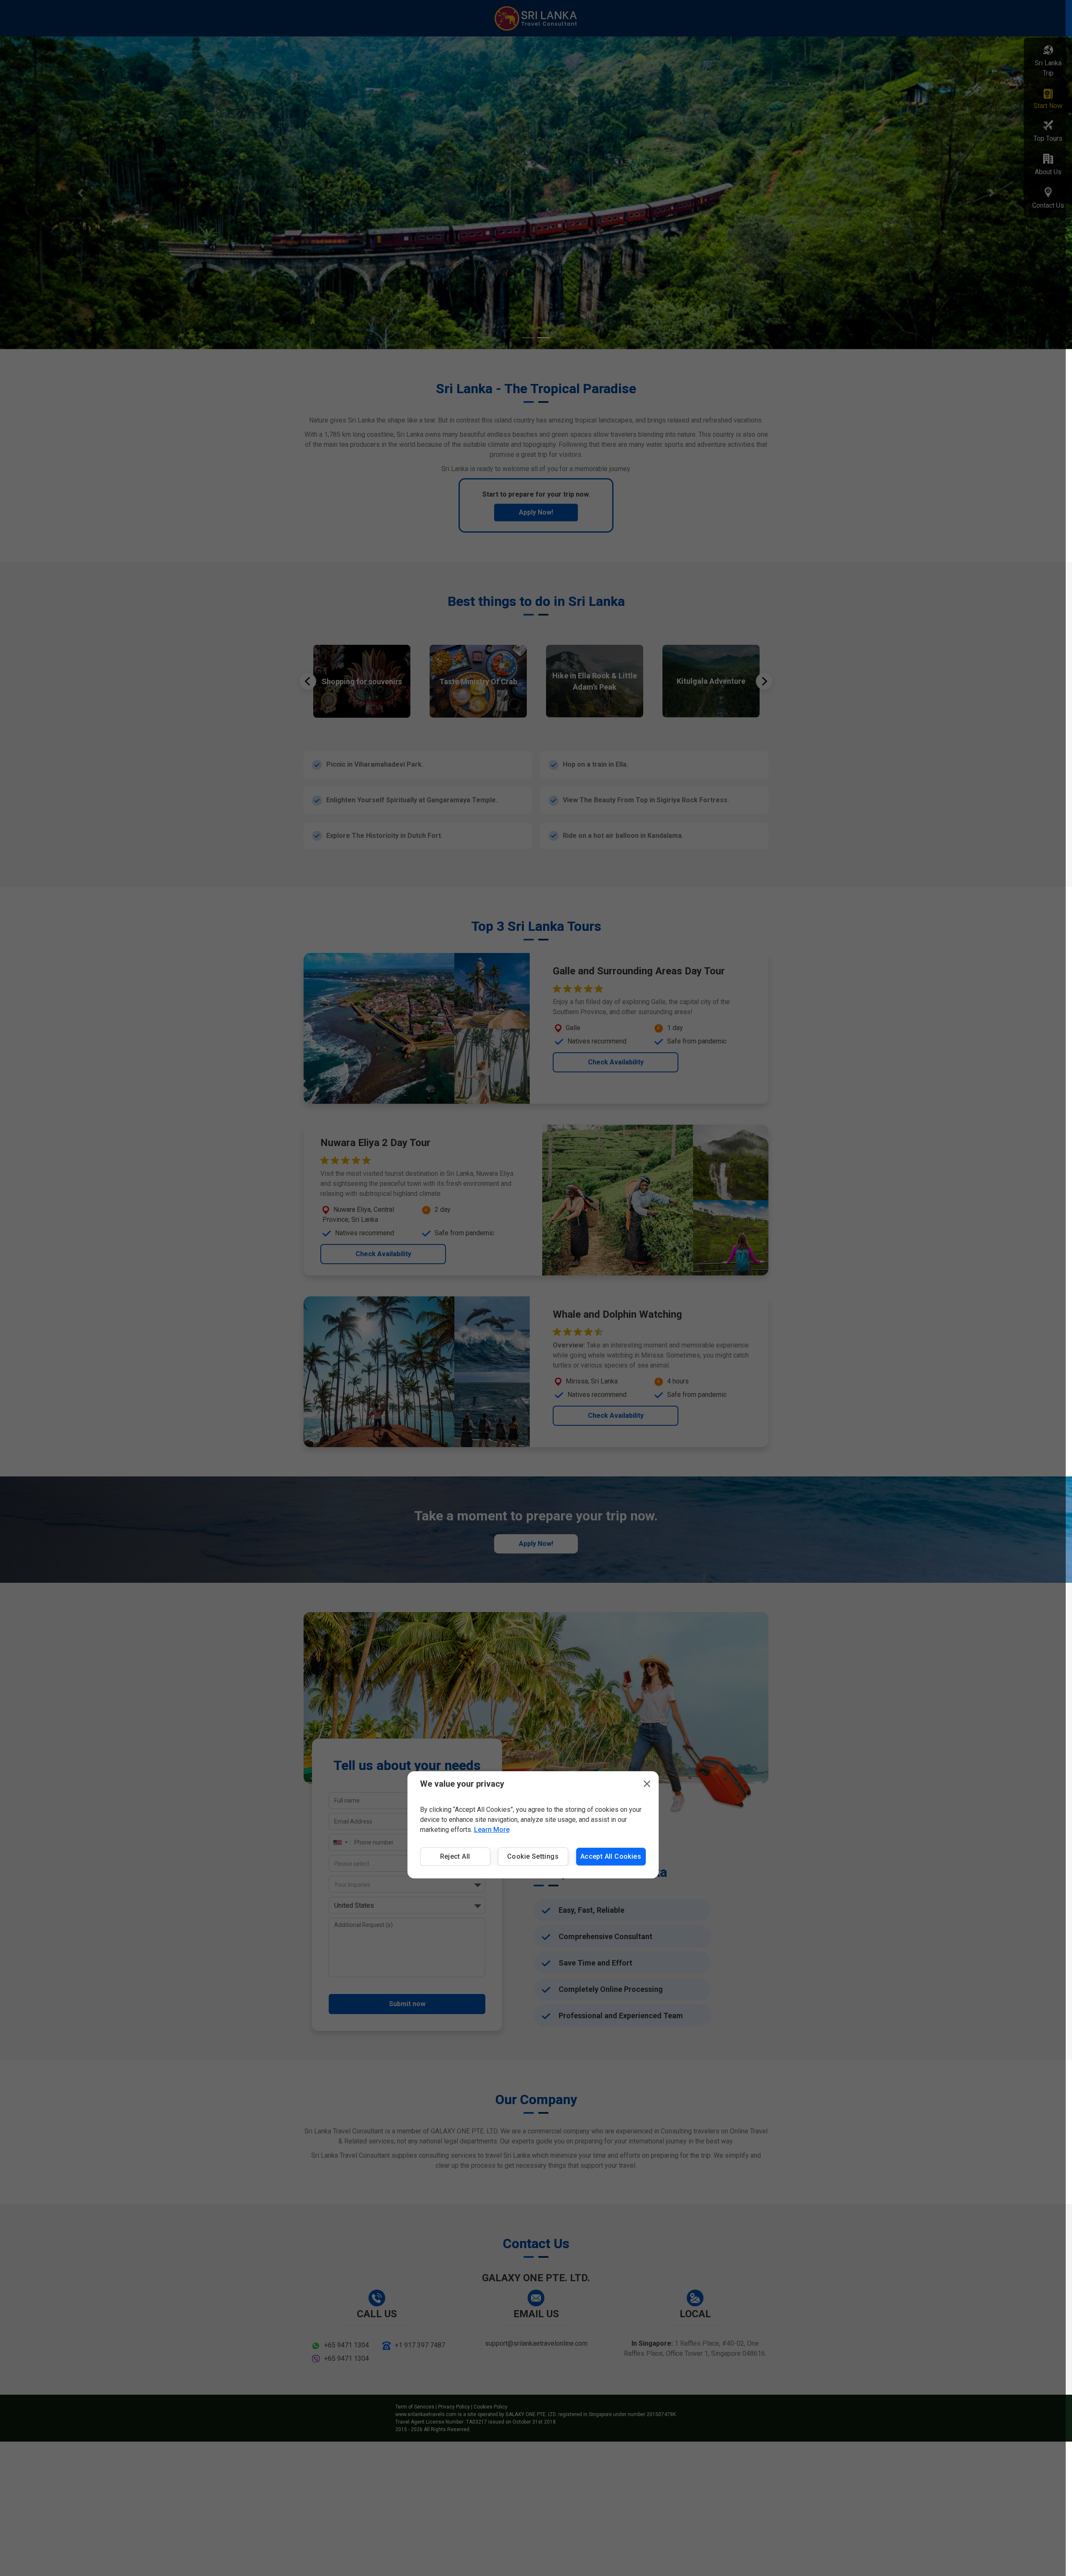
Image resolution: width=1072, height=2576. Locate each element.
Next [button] (764, 681)
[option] (362, 681)
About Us (1048, 172)
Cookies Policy (491, 2407)
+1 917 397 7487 (420, 2345)
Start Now (1048, 106)
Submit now (407, 2004)
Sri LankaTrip (1048, 68)
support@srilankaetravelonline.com (536, 2343)
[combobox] (407, 1885)
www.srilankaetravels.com (426, 2414)
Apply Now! (536, 512)
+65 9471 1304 (347, 2345)
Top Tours (1048, 138)
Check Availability (616, 1062)
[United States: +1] (340, 1842)
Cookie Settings (533, 1856)
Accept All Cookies (611, 1856)
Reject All (455, 1856)
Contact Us (1048, 205)
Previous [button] (308, 681)
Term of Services (415, 2407)
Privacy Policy (454, 2407)
